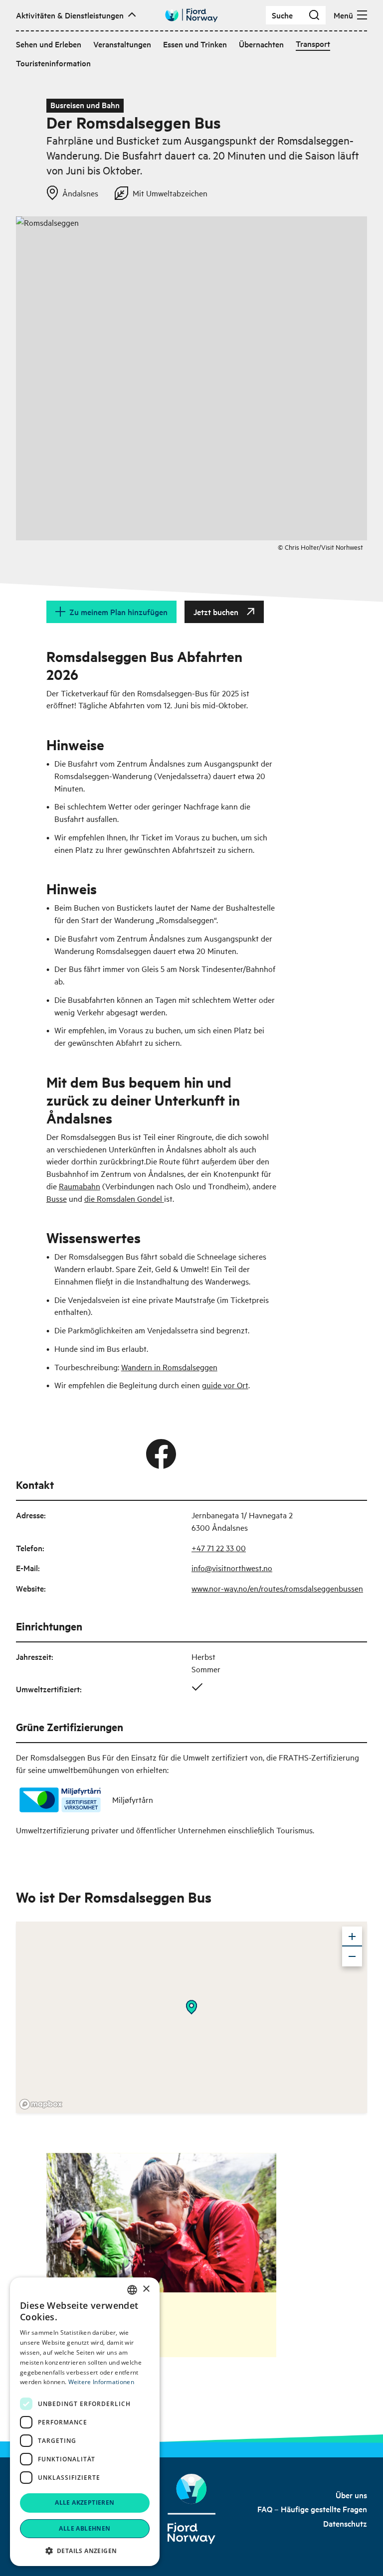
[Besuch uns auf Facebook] (161, 1454)
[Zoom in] (352, 1936)
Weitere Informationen (101, 2382)
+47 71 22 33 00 (219, 1548)
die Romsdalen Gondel (124, 1198)
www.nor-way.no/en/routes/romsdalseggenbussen (277, 1588)
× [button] (146, 2289)
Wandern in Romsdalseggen (169, 1367)
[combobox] (132, 2290)
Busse (57, 1198)
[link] (351, 2495)
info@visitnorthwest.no (232, 1568)
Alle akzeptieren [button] (85, 2502)
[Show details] (191, 2007)
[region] (191, 2017)
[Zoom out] (352, 1956)
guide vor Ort (225, 1385)
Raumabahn (80, 1186)
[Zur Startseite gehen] (191, 15)
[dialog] (85, 2422)
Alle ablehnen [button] (85, 2528)
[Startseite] (192, 2509)
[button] (85, 2551)
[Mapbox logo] (41, 2104)
